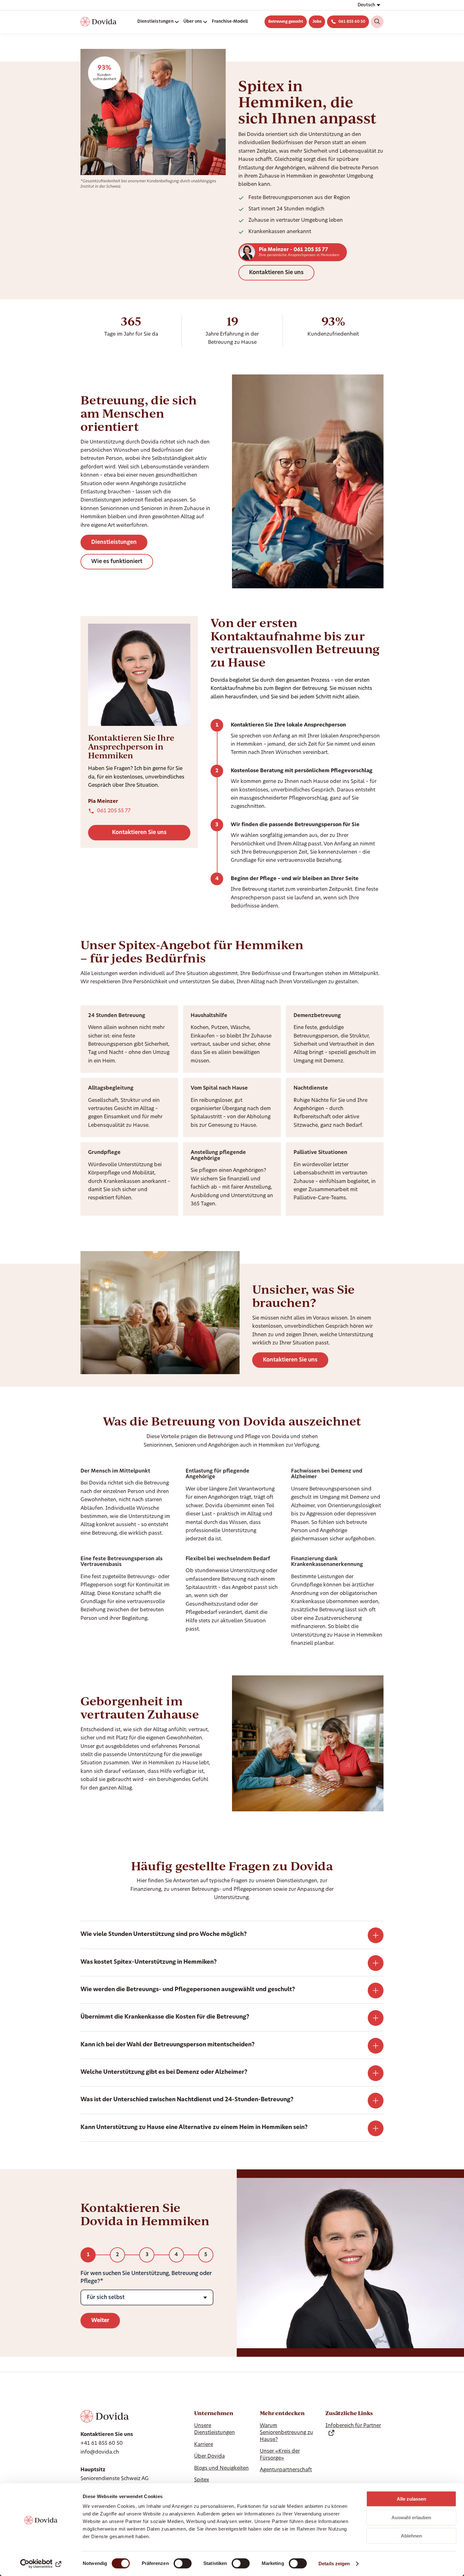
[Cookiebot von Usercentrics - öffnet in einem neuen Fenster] (41, 2564)
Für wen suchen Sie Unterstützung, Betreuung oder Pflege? (146, 2277)
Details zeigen (334, 2564)
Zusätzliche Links (349, 2413)
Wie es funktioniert (117, 562)
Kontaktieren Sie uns (276, 273)
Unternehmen (214, 2413)
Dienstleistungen (114, 542)
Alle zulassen (411, 2499)
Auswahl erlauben (411, 2517)
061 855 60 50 (352, 22)
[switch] (183, 2563)
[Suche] (377, 22)
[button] (369, 5)
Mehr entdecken (282, 2413)
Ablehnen (411, 2536)
